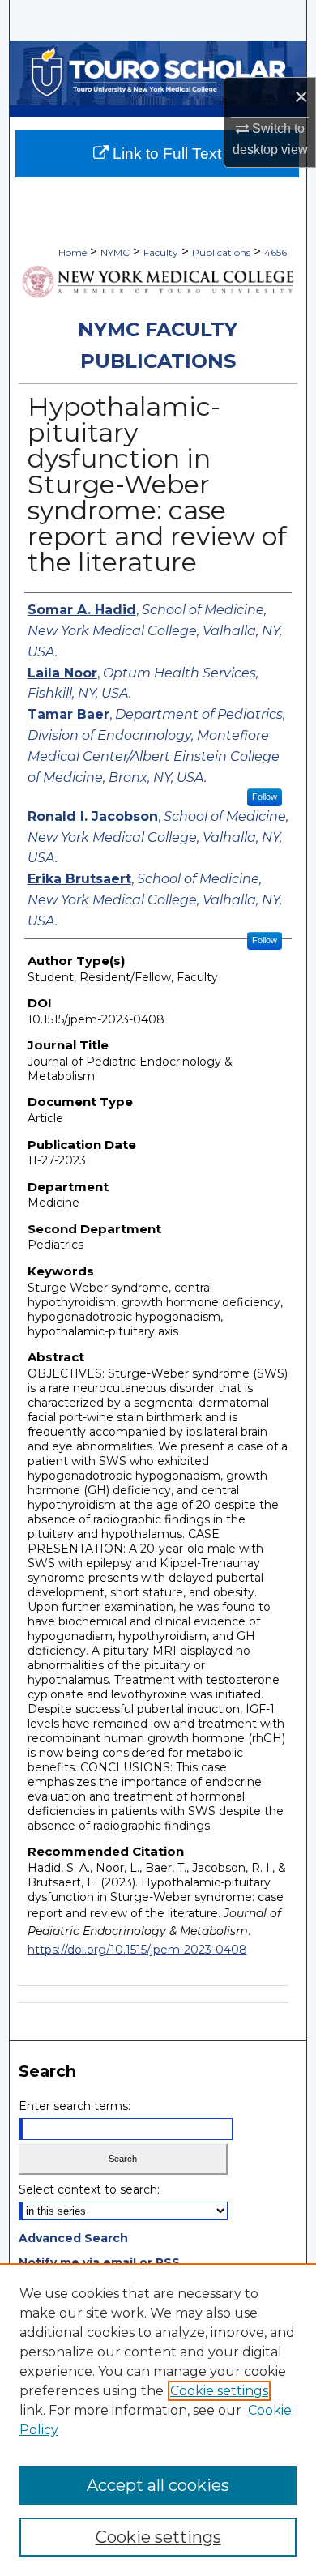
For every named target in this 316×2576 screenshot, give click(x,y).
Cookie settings (219, 2391)
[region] (158, 2420)
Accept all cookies (158, 2485)
